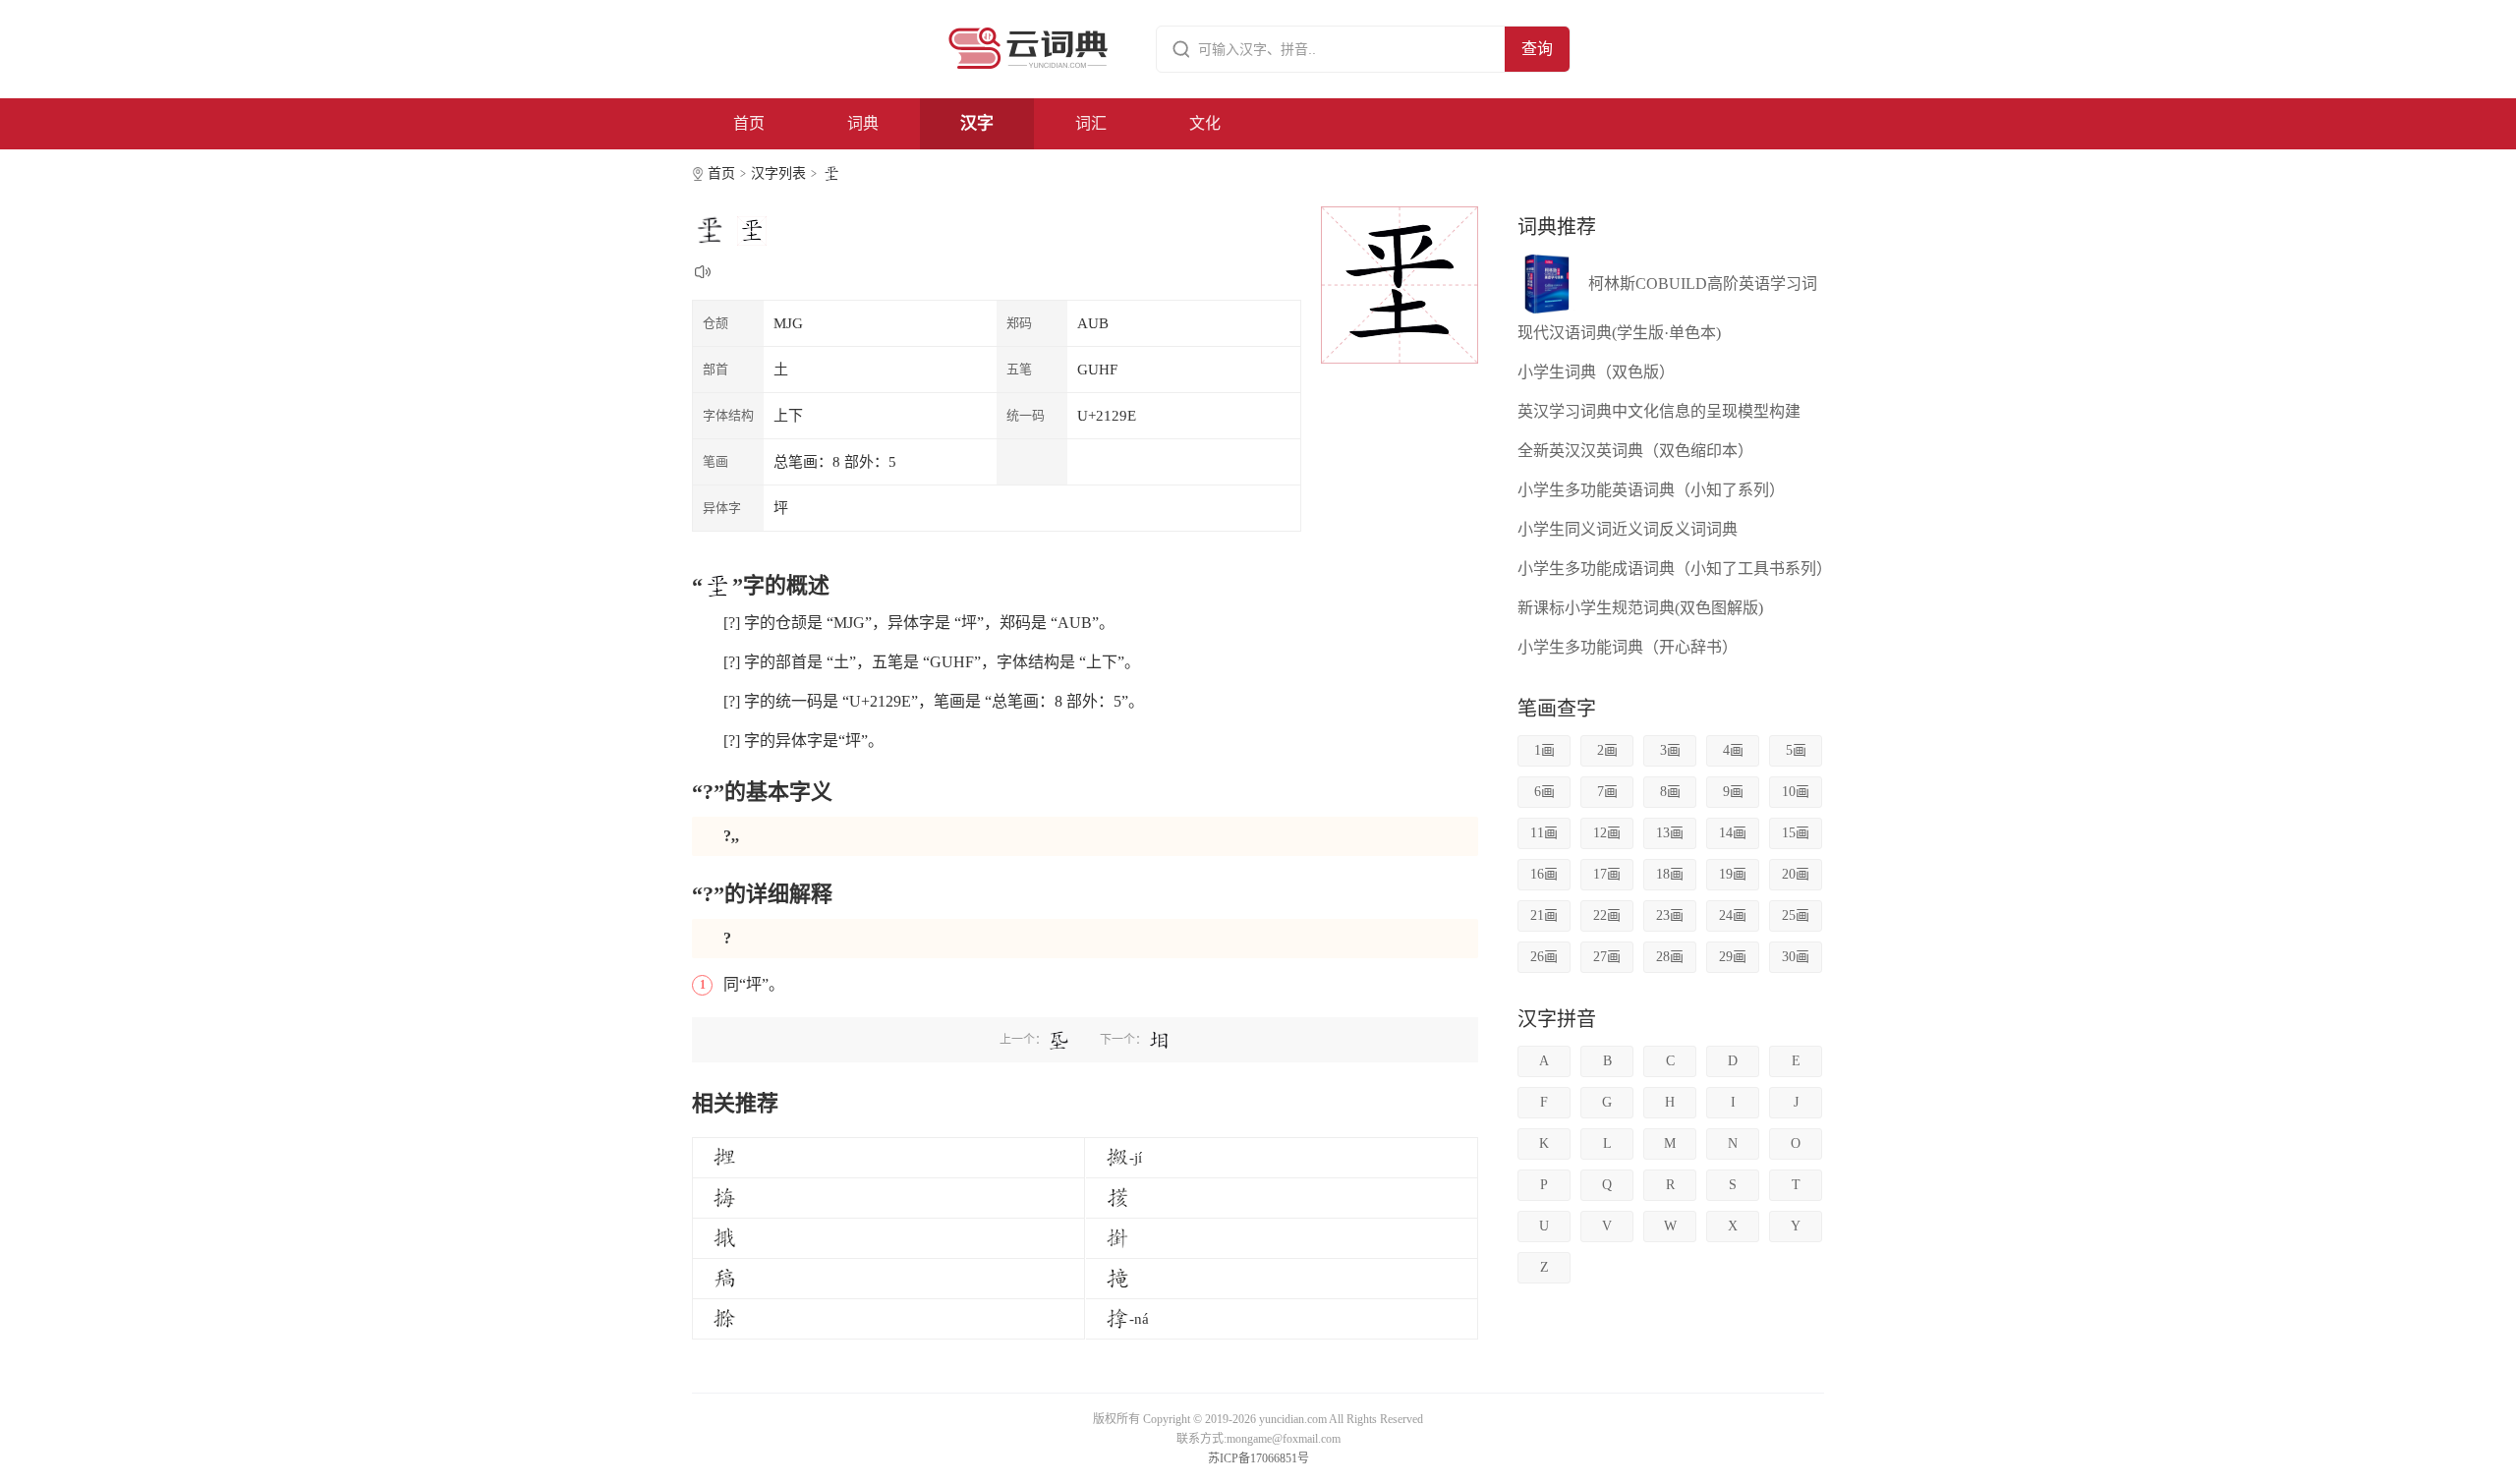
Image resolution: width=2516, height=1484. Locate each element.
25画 (1796, 915)
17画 (1607, 874)
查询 (1537, 49)
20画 (1796, 874)
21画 (1544, 915)
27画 (1607, 957)
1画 (1544, 750)
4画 (1733, 750)
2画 (1607, 750)
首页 (749, 123)
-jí (1136, 1158)
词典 (863, 123)
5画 (1796, 750)
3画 (1670, 750)
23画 (1670, 915)
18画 (1670, 874)
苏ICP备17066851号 (1258, 1458)
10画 (1796, 792)
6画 (1544, 792)
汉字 (977, 123)
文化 (1205, 123)
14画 (1733, 833)
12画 (1607, 833)
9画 (1733, 792)
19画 (1733, 874)
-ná (1139, 1319)
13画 (1670, 833)
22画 (1607, 915)
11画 (1544, 833)
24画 (1733, 915)
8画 (1670, 792)
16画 (1544, 874)
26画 (1544, 957)
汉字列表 (778, 173)
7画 (1607, 792)
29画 (1733, 957)
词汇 (1091, 123)
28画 (1670, 957)
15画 (1796, 833)
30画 (1796, 957)
